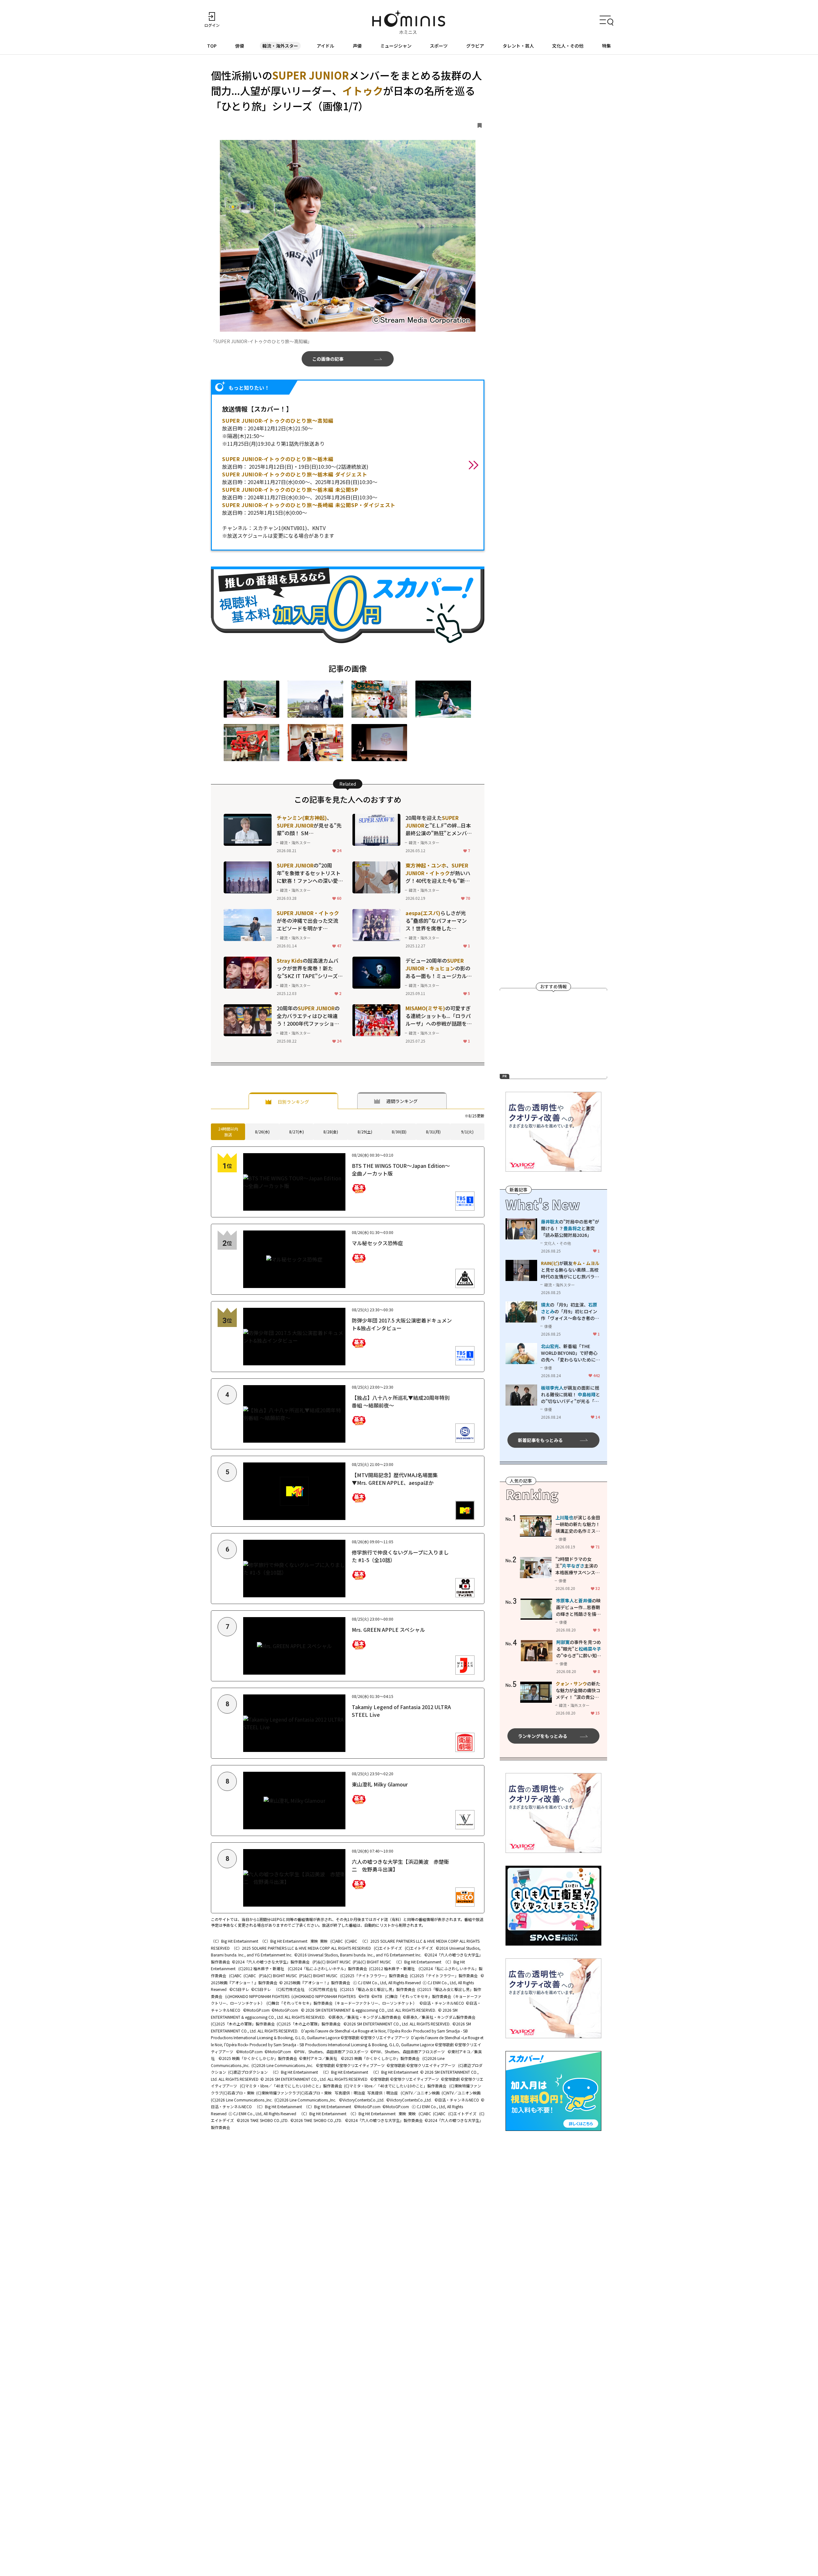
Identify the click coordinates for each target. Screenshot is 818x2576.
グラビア (475, 46)
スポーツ (439, 46)
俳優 (240, 46)
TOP (212, 46)
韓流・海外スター (280, 46)
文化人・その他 (568, 46)
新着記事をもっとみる (540, 1440)
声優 (357, 46)
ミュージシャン (396, 46)
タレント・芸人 (518, 46)
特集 (606, 46)
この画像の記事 (328, 359)
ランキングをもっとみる (543, 1736)
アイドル (325, 46)
